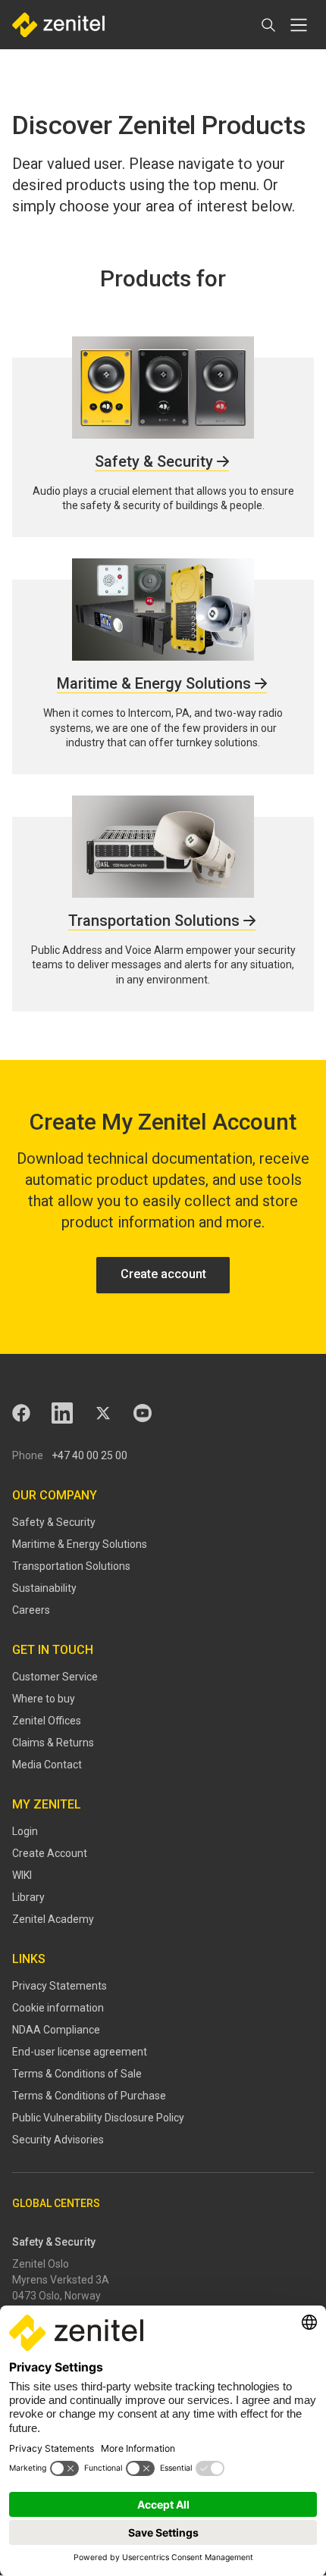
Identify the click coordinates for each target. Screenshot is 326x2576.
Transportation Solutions (71, 1566)
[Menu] (299, 25)
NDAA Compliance (56, 2030)
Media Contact (47, 1765)
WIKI (22, 1875)
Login (25, 1831)
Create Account (50, 1853)
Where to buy (44, 1699)
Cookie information (58, 2008)
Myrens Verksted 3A (61, 2280)
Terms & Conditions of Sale (77, 2074)
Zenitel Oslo (41, 2264)
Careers (31, 1610)
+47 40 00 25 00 (89, 1455)
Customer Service (55, 1677)
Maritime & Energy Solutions (80, 1544)
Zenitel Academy (53, 1919)
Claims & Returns (53, 1743)
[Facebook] (21, 1413)
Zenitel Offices (47, 1721)
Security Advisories (58, 2140)
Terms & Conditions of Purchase (89, 2096)
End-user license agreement (80, 2052)
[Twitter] (103, 1413)
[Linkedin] (62, 1413)
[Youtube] (143, 1413)
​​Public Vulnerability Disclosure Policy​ (98, 2118)
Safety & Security (54, 1522)
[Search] (268, 25)
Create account (163, 1274)
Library (28, 1897)
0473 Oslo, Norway (56, 2296)
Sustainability (44, 1588)
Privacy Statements (60, 1986)
